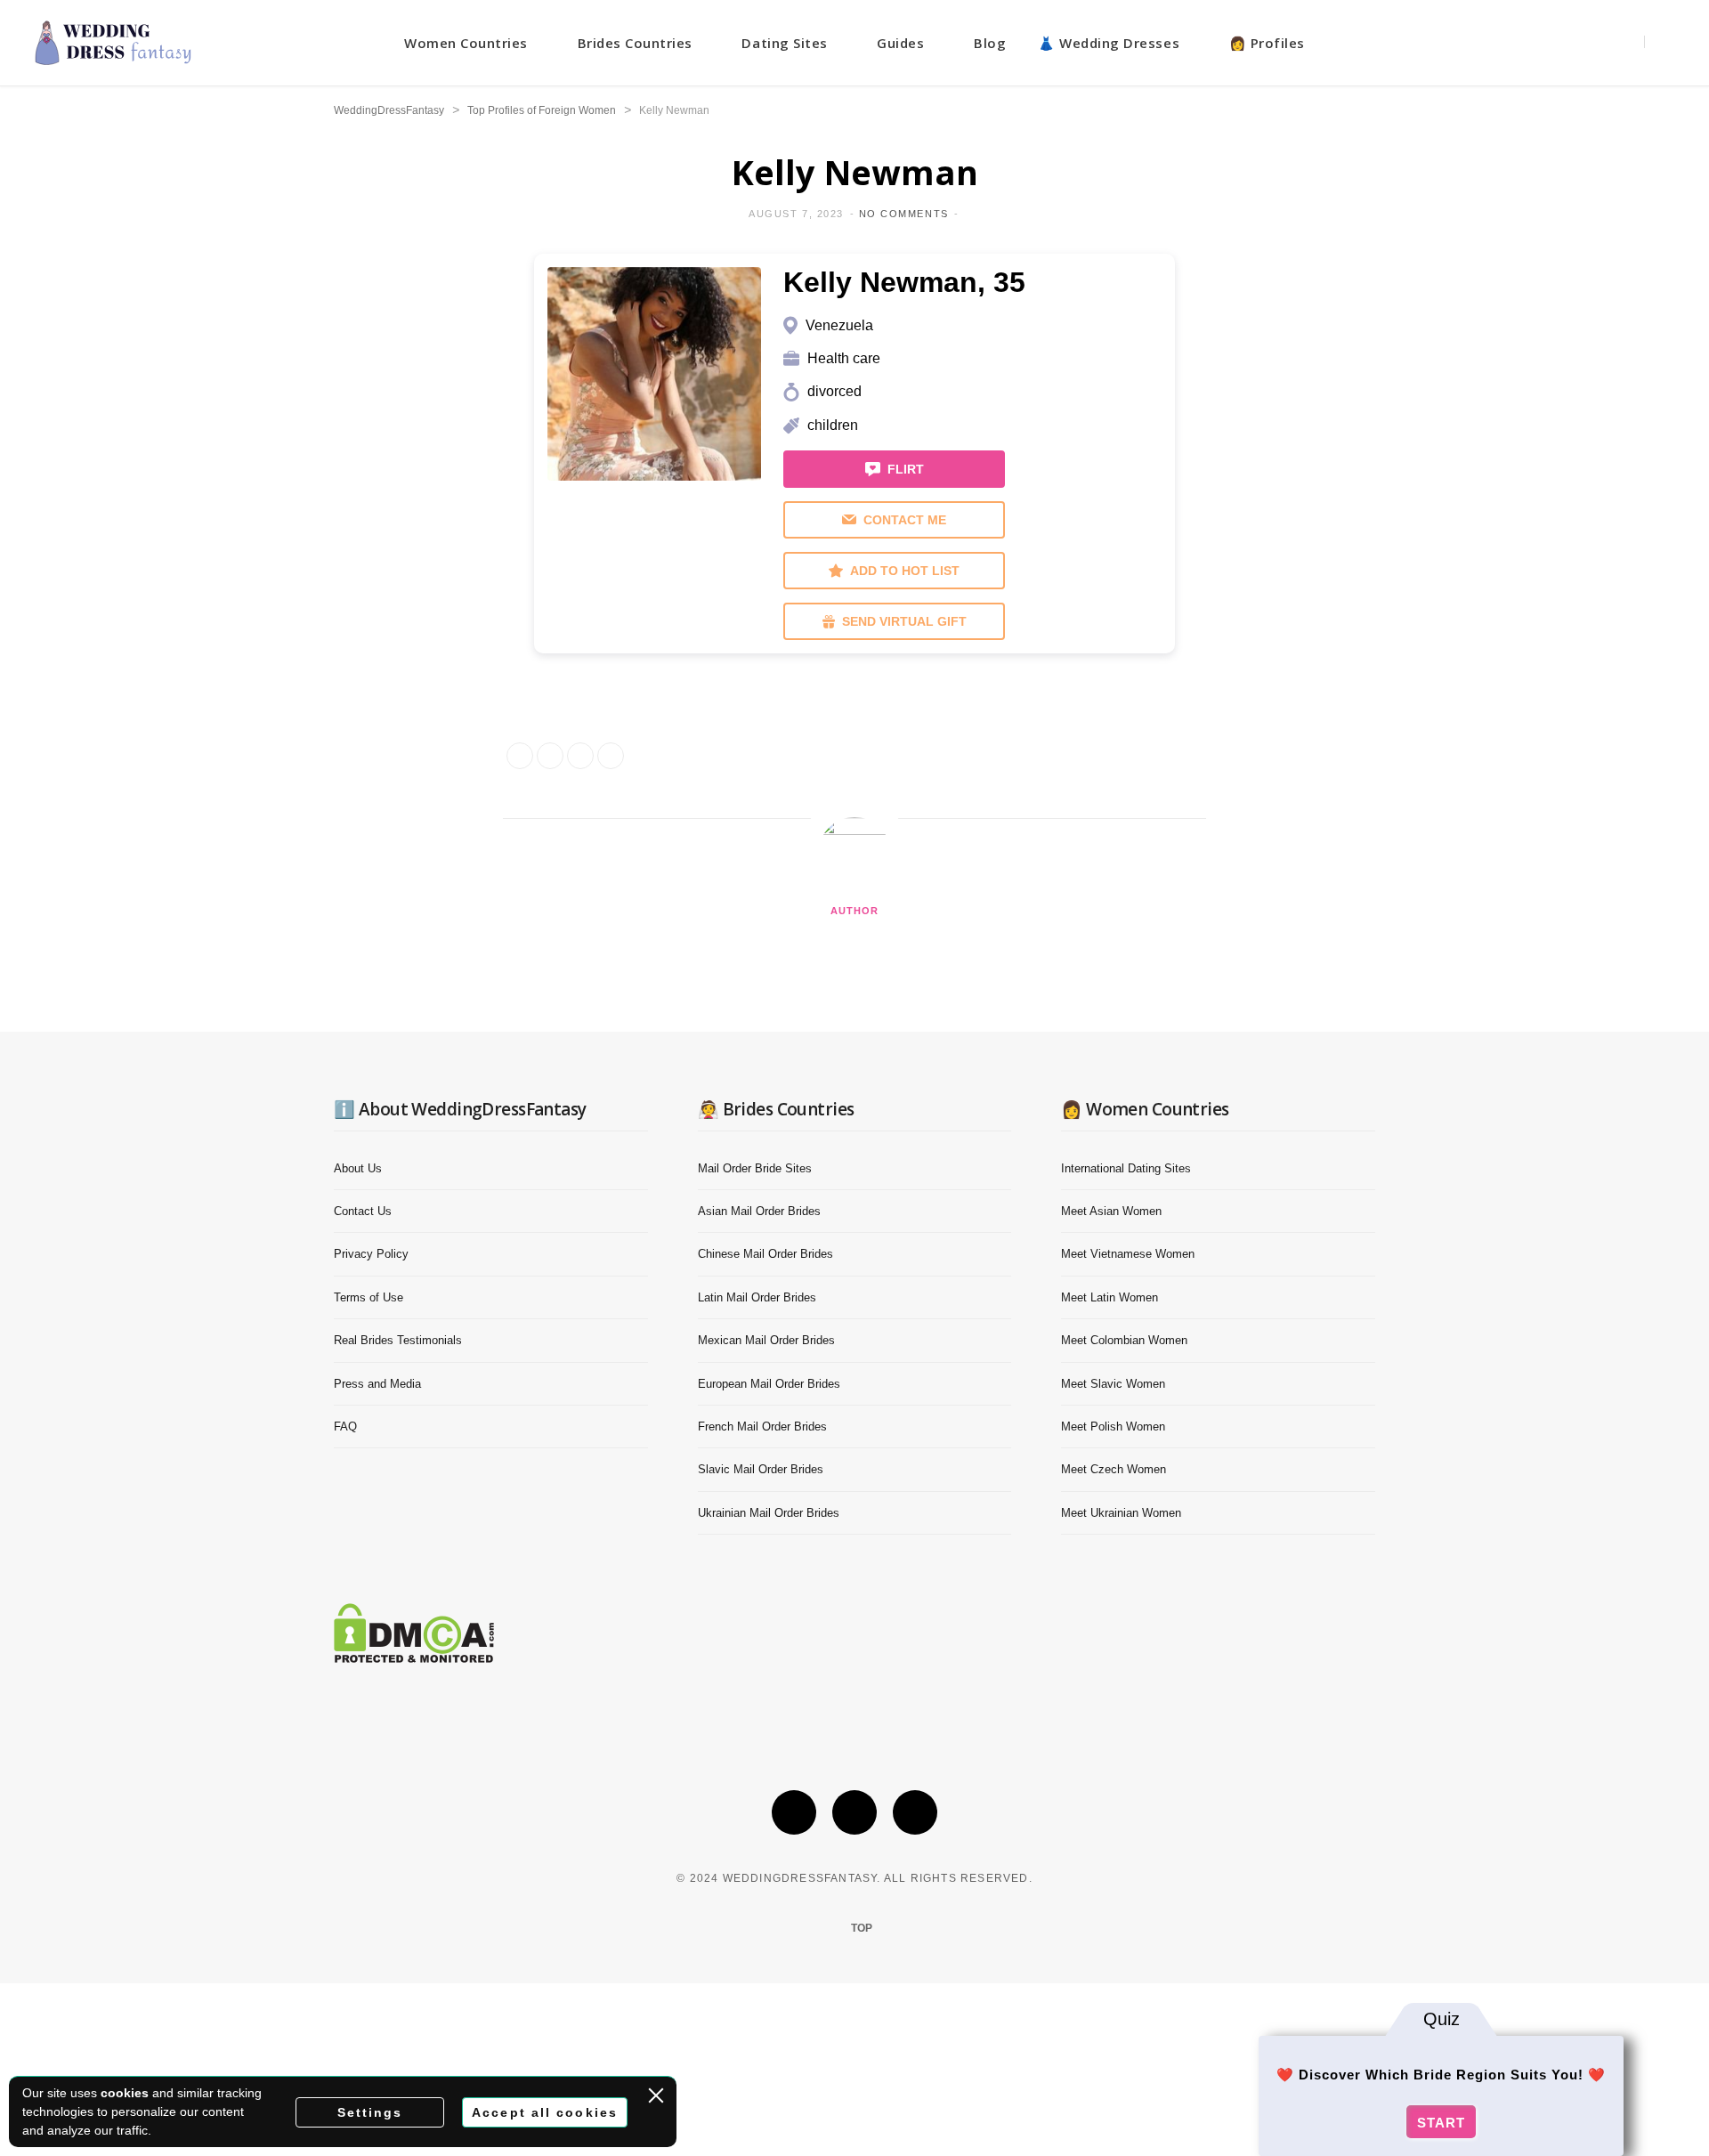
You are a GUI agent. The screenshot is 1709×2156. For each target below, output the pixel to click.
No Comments (904, 214)
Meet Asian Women (1111, 1211)
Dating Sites (784, 43)
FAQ (345, 1427)
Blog (990, 43)
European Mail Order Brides (769, 1384)
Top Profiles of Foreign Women (542, 110)
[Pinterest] (915, 1812)
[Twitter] (366, 370)
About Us (358, 1168)
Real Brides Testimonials (398, 1340)
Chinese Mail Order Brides (765, 1254)
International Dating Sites (1126, 1168)
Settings (370, 2112)
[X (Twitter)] (794, 1812)
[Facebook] (366, 325)
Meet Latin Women (1110, 1297)
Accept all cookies (545, 2112)
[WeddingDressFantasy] (113, 43)
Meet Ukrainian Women (1121, 1513)
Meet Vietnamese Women (1128, 1254)
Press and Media (377, 1384)
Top (860, 1928)
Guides (900, 43)
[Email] (366, 416)
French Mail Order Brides (762, 1427)
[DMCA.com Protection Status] (414, 1658)
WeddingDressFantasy (389, 110)
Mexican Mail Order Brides (766, 1340)
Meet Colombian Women (1124, 1340)
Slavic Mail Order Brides (761, 1469)
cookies (125, 2093)
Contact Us (363, 1211)
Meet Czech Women (1114, 1469)
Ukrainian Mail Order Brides (769, 1513)
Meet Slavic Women (1113, 1384)
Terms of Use (369, 1297)
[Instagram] (854, 1812)
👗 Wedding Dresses (1109, 43)
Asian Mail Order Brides (759, 1211)
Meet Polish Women (1113, 1427)
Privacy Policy (371, 1254)
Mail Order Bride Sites (755, 1168)
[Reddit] (366, 461)
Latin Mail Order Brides (757, 1297)
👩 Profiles (1267, 43)
